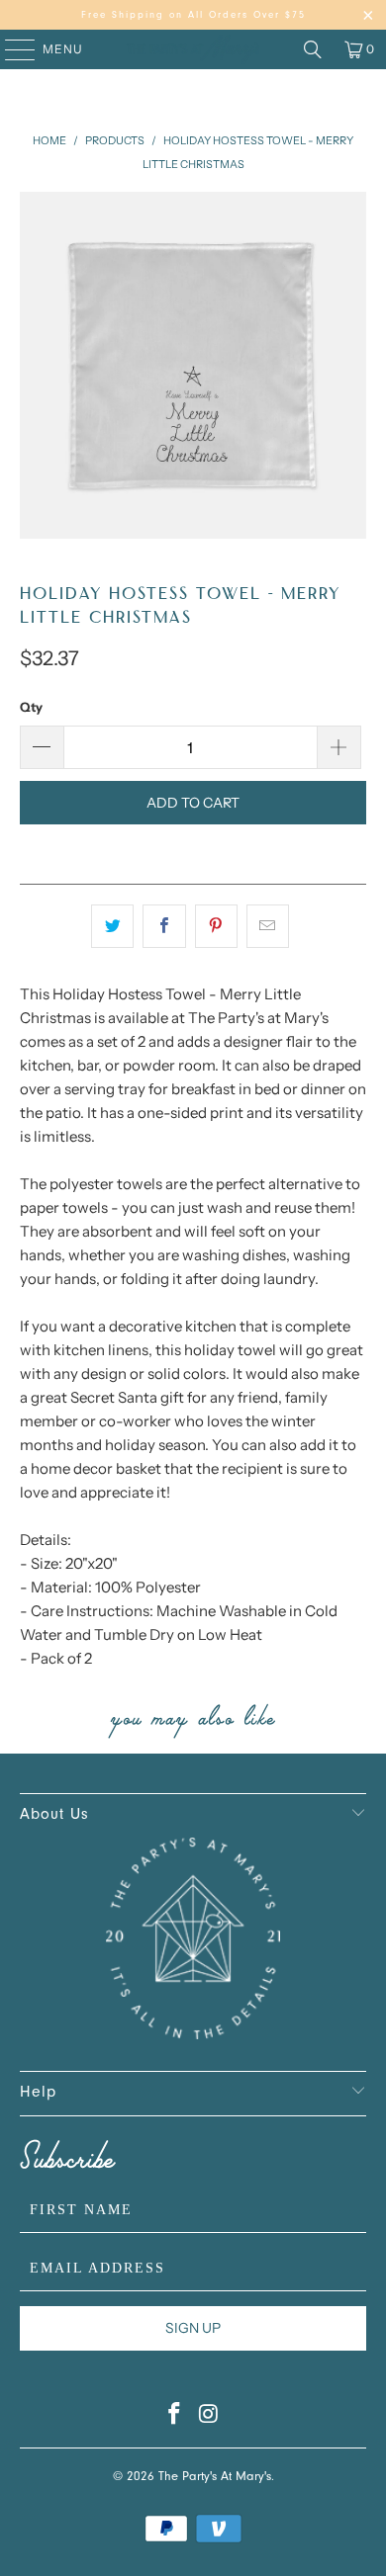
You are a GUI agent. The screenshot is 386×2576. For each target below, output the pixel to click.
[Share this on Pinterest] (216, 926)
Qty (31, 707)
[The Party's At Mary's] (193, 49)
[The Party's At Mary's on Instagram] (210, 2419)
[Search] (313, 49)
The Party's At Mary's (215, 2478)
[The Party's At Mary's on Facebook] (175, 2419)
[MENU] (10, 49)
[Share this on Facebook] (164, 926)
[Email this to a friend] (268, 926)
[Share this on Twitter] (112, 926)
